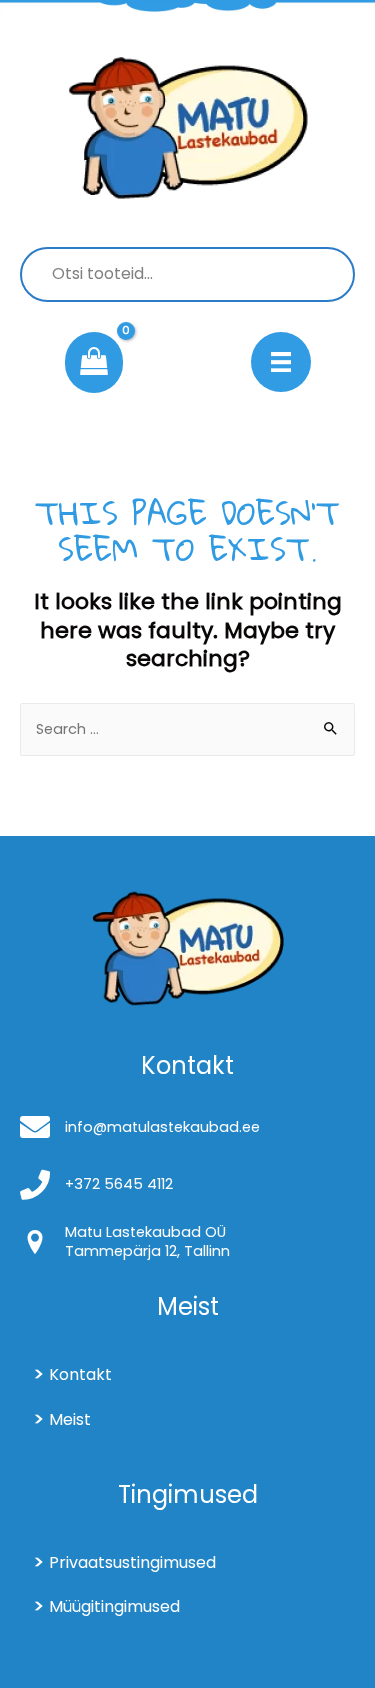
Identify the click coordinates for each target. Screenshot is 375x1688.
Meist (70, 1419)
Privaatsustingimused (132, 1562)
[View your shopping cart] (94, 363)
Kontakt (80, 1374)
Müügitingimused (114, 1606)
